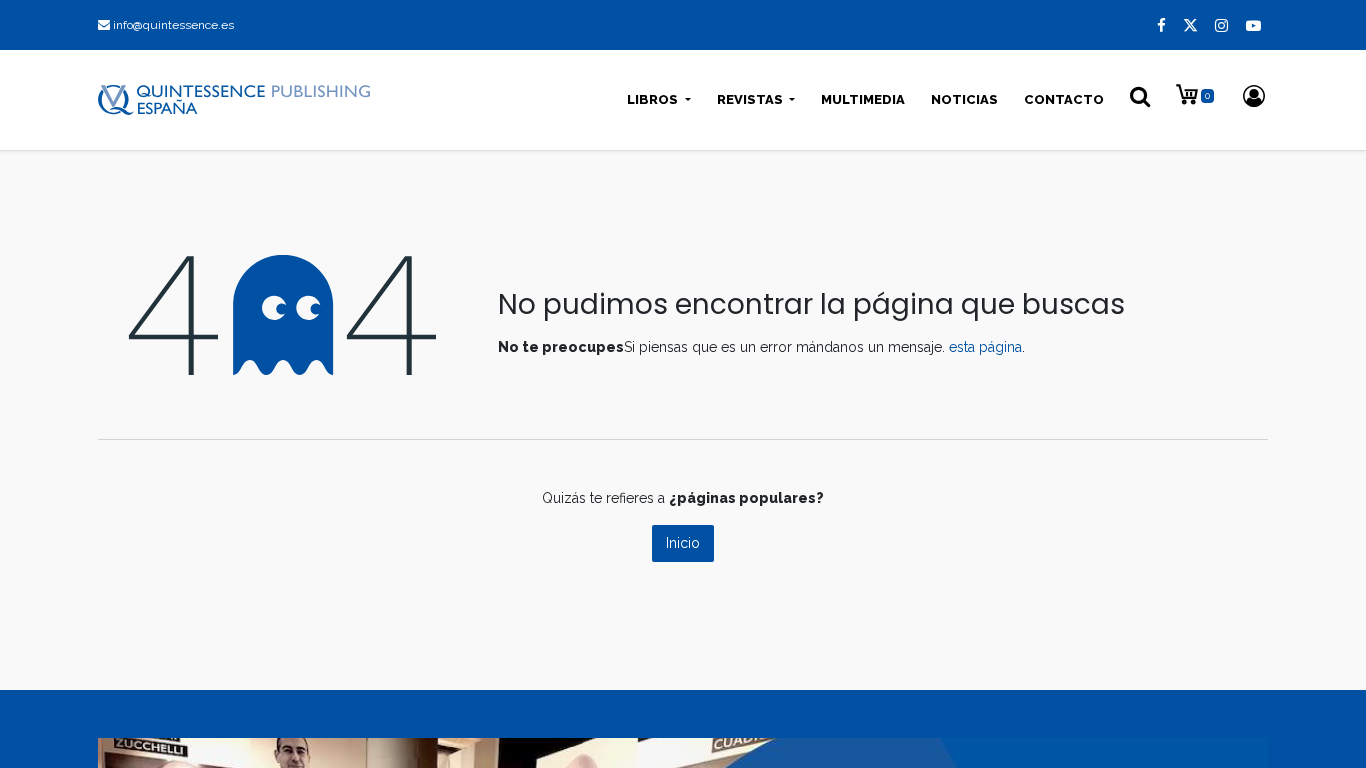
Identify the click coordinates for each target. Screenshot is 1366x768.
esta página (985, 347)
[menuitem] (863, 100)
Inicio (683, 543)
